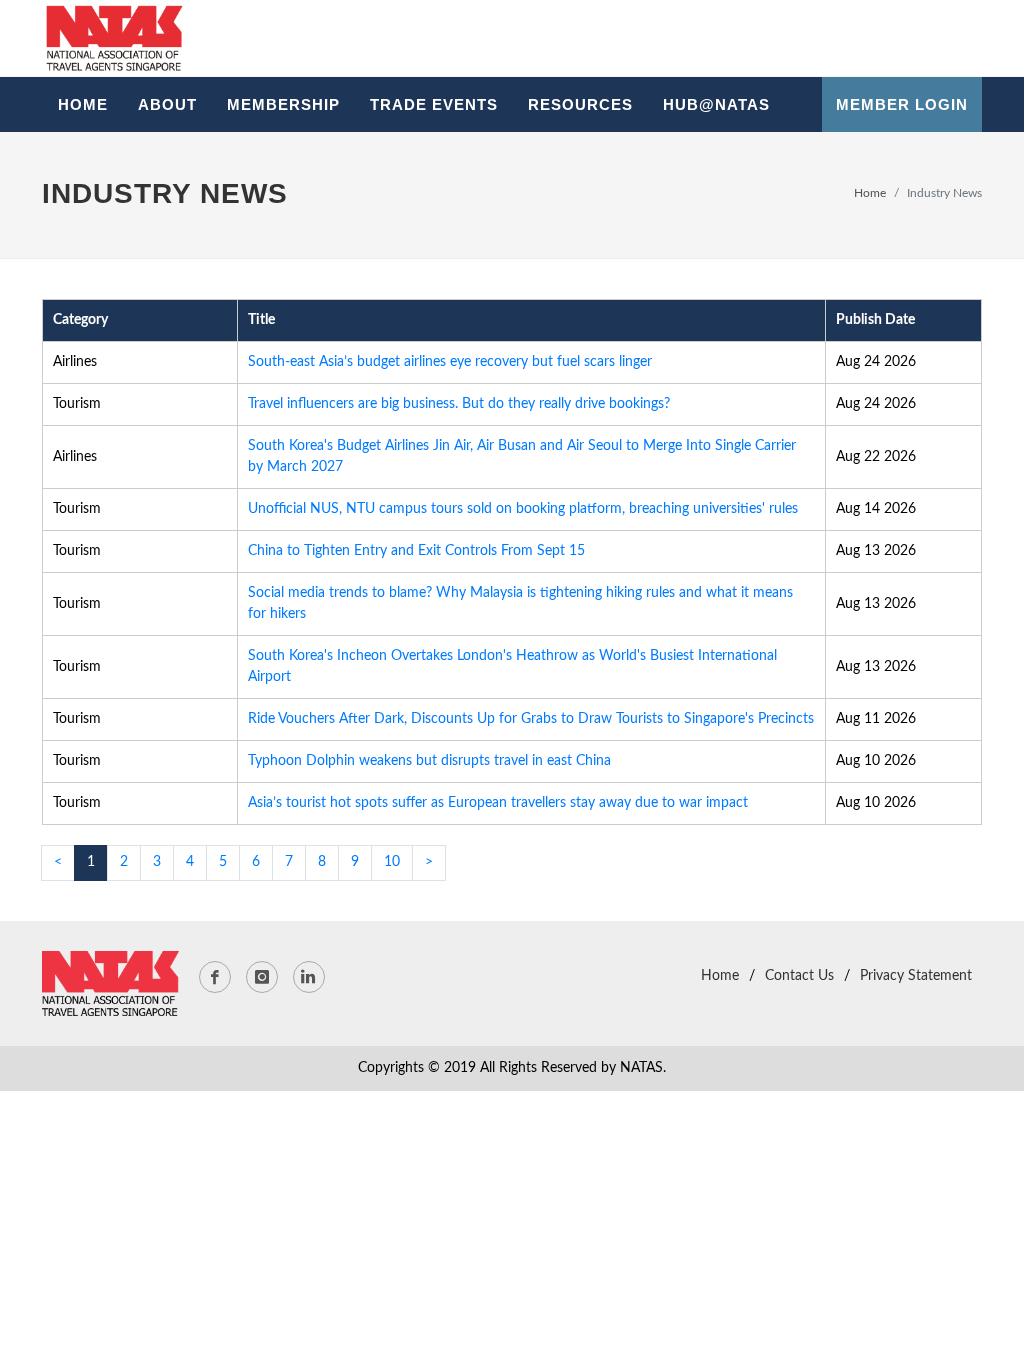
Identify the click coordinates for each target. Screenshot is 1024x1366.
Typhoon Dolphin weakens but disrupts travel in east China (429, 761)
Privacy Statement (916, 976)
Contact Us (799, 976)
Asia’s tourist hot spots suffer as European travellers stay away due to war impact (498, 803)
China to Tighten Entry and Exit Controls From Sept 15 (416, 551)
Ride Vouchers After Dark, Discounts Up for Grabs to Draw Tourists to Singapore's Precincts (531, 719)
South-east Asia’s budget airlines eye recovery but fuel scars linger (450, 362)
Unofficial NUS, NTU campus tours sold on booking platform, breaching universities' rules (523, 509)
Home (870, 193)
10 (392, 862)
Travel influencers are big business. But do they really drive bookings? (459, 404)
